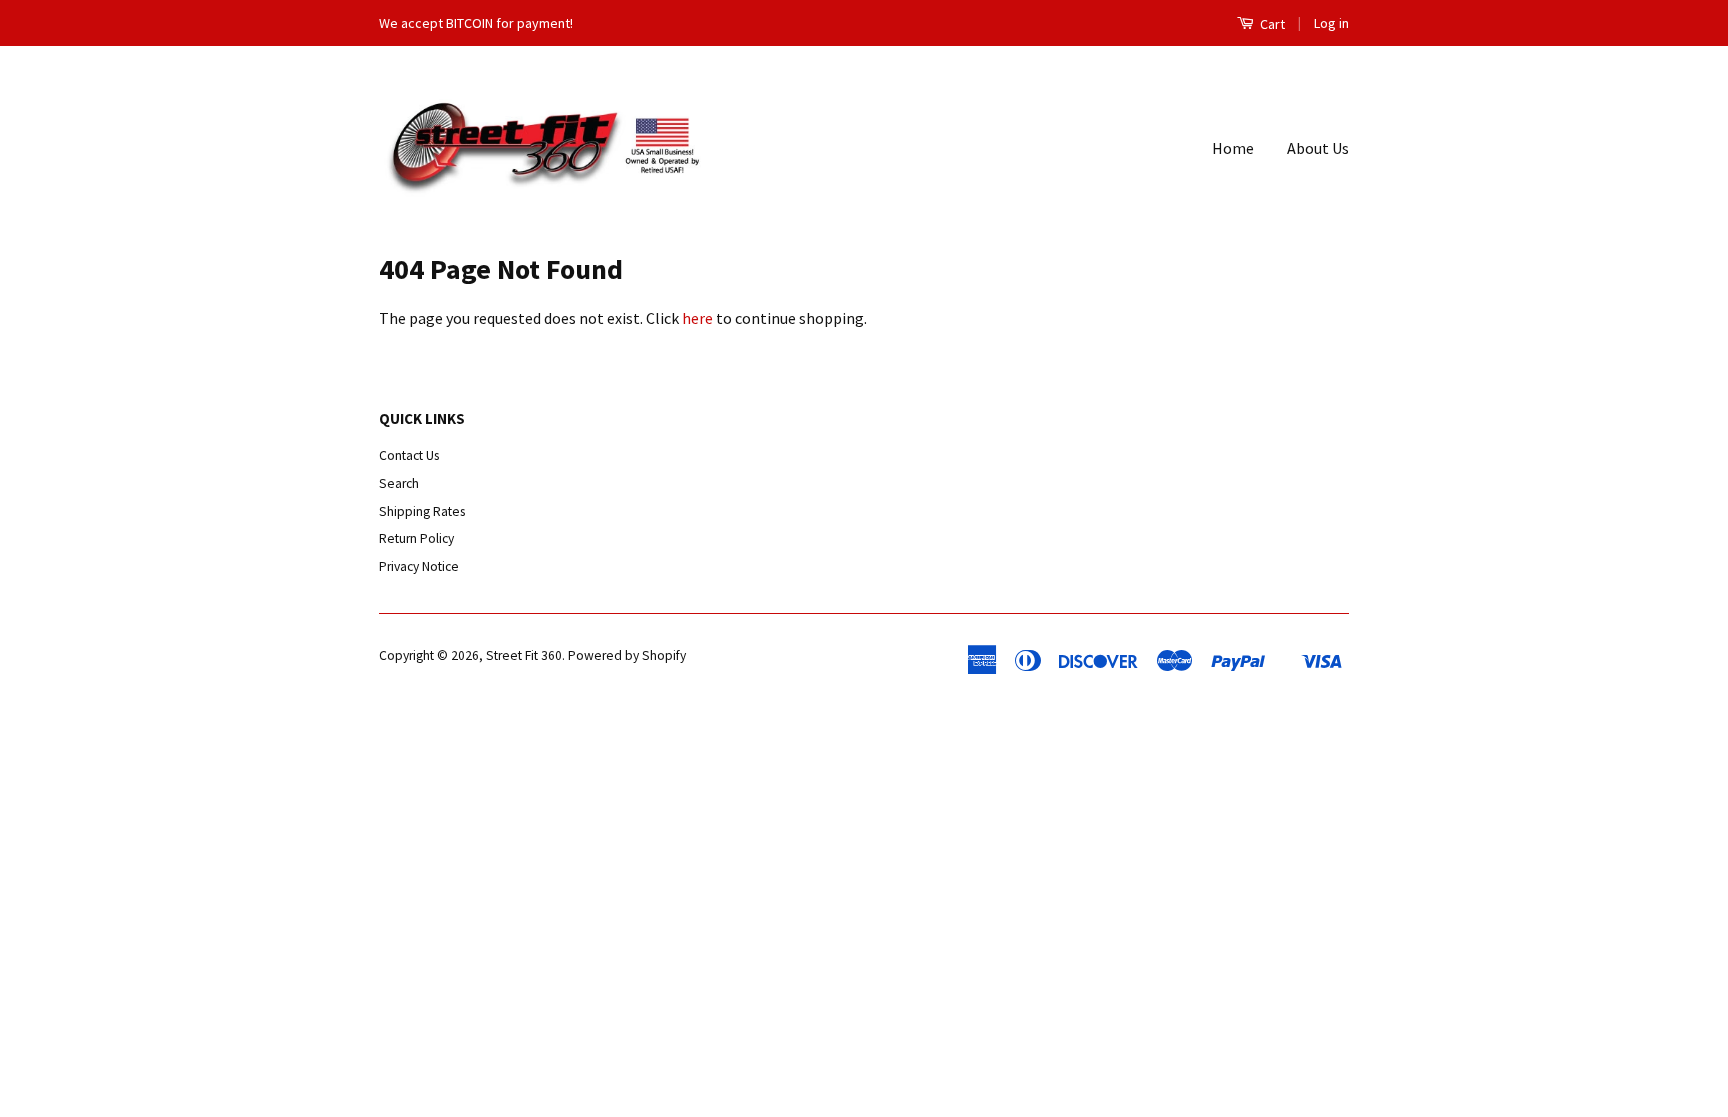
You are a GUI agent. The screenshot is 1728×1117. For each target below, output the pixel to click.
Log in (1331, 23)
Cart (1271, 24)
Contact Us (409, 455)
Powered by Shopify (627, 655)
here (697, 318)
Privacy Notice (419, 566)
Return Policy (416, 538)
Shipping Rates (422, 511)
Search (399, 483)
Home (1233, 148)
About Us (1318, 148)
